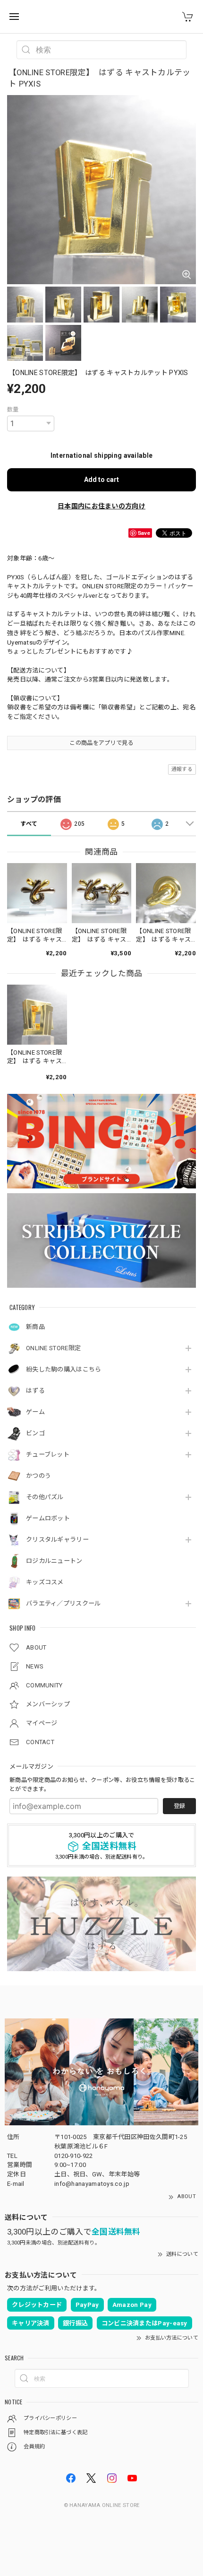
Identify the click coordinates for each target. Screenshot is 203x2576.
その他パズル (45, 1497)
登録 (179, 1806)
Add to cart (101, 480)
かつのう (38, 1476)
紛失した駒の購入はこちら (64, 1369)
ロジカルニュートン (54, 1561)
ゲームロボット (48, 1518)
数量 (13, 410)
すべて (29, 824)
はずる (35, 1391)
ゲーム (35, 1412)
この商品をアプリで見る (101, 743)
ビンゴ (35, 1433)
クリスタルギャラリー (57, 1540)
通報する (182, 769)
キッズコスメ (45, 1582)
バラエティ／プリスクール (63, 1603)
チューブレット (48, 1454)
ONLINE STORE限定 (53, 1348)
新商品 (35, 1327)
